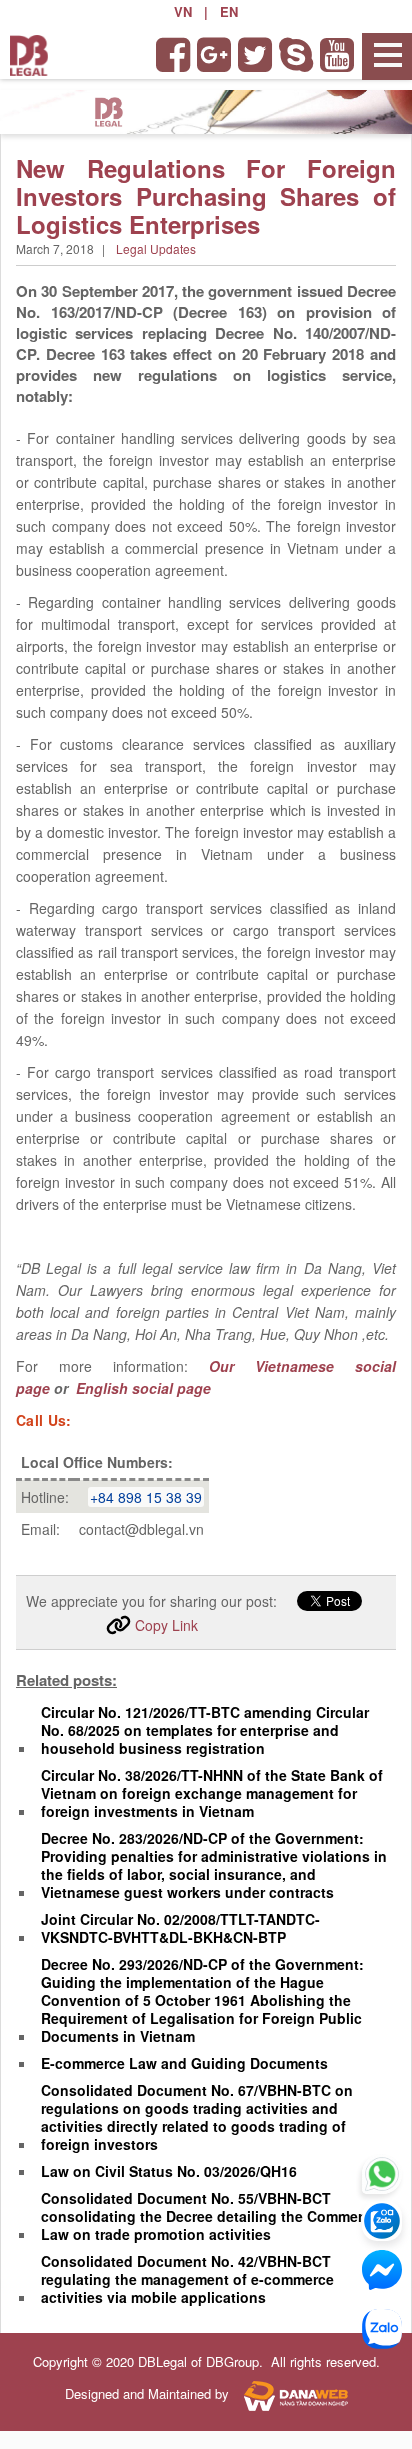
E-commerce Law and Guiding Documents (184, 2063)
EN (229, 11)
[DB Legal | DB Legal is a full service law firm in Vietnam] (29, 53)
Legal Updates (156, 248)
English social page (141, 1388)
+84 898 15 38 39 (146, 1497)
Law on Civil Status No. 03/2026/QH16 (169, 2171)
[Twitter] (256, 55)
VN (183, 11)
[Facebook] (174, 55)
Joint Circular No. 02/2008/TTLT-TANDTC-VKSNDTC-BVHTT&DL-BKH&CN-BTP (180, 1928)
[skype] (297, 55)
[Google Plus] (215, 55)
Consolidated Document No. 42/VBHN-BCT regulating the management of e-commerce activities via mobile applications (187, 2279)
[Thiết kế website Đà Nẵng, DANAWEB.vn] (290, 2394)
